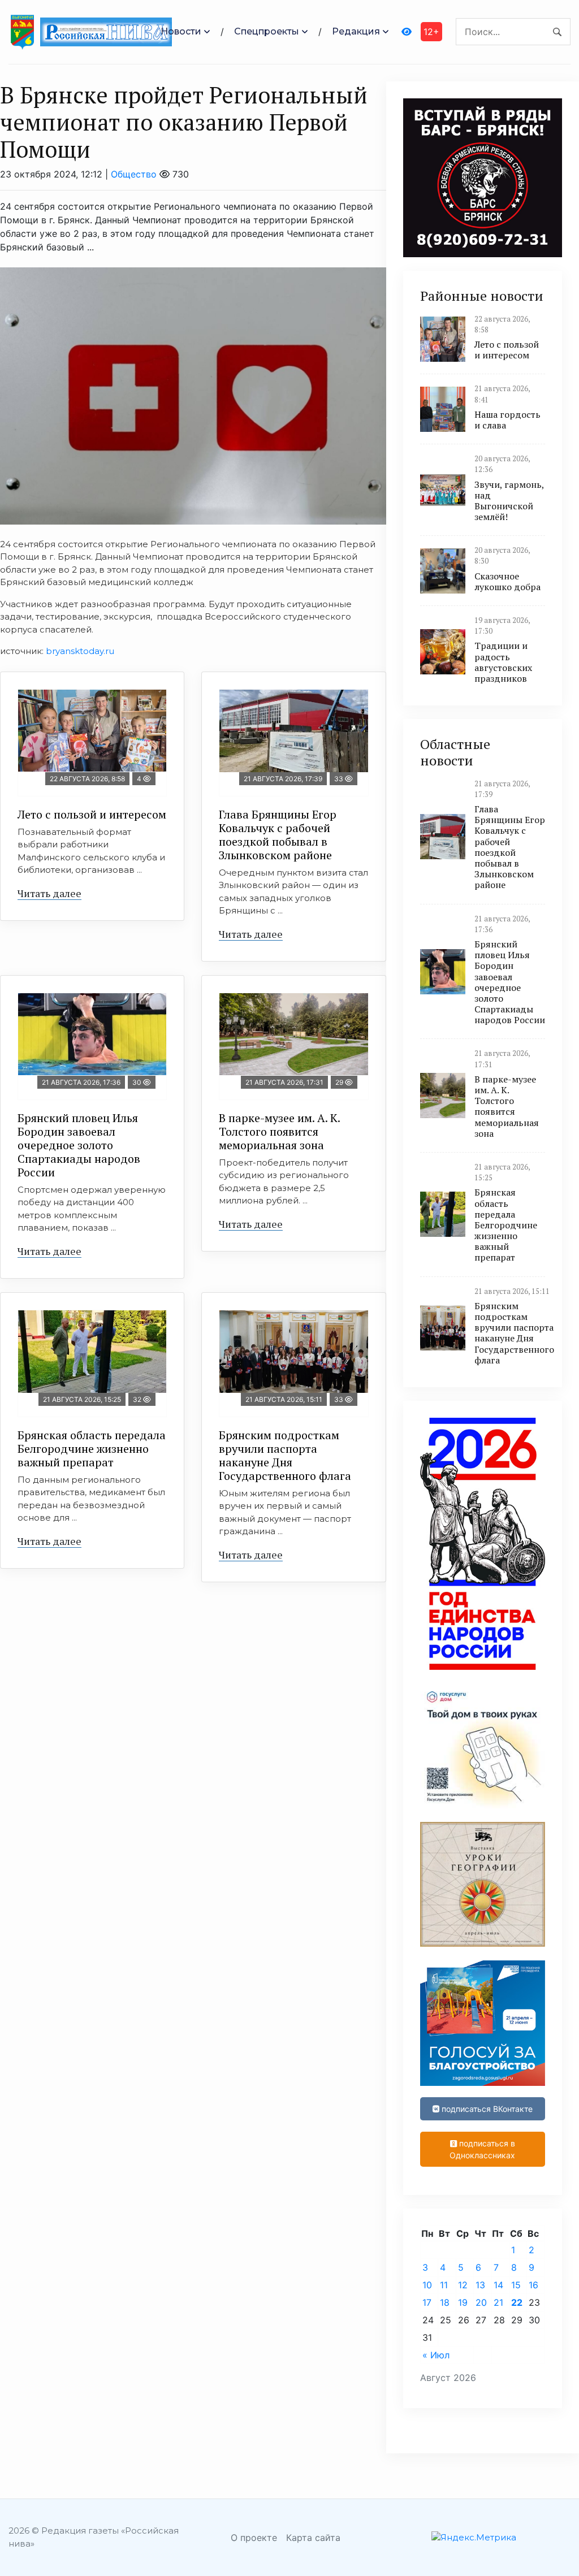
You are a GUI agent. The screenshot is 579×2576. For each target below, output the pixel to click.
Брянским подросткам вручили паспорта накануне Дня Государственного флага (285, 1455)
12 (463, 2285)
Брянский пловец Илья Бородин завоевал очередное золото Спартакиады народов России (79, 1145)
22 (517, 2302)
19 (463, 2302)
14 (498, 2285)
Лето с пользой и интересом (92, 814)
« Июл (436, 2355)
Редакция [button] (356, 31)
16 (533, 2285)
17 (427, 2302)
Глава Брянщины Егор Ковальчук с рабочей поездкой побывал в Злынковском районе (278, 835)
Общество (134, 174)
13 (480, 2285)
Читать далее (49, 893)
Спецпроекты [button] (267, 31)
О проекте (254, 2538)
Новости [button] (181, 31)
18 (445, 2302)
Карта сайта (313, 2538)
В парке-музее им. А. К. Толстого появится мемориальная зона (280, 1131)
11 (444, 2285)
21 (498, 2302)
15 (516, 2285)
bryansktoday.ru (80, 651)
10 (427, 2285)
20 (481, 2302)
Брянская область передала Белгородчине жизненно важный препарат (92, 1449)
